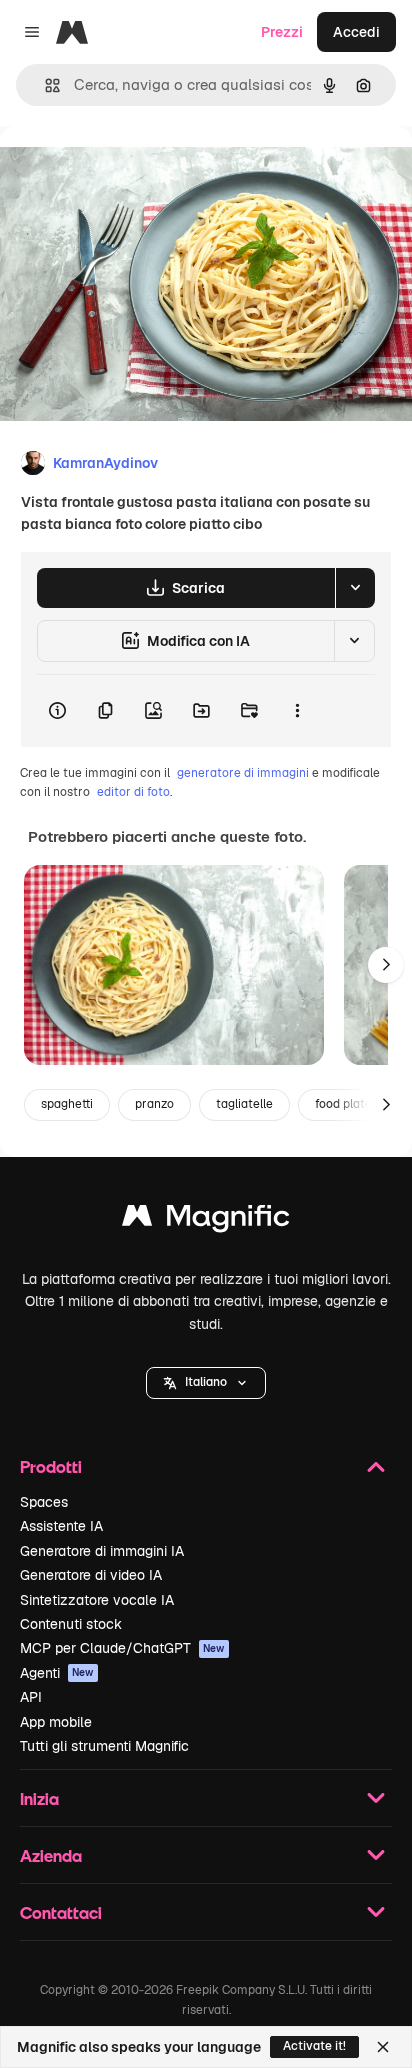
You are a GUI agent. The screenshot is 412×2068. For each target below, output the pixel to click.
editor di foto (133, 792)
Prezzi (282, 32)
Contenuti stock (71, 1624)
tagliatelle (244, 1104)
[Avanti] (386, 965)
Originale (132, 171)
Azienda (51, 1855)
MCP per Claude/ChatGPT (122, 1648)
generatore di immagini (243, 773)
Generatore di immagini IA (102, 1551)
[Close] (383, 2047)
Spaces (44, 1502)
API (31, 1697)
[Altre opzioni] (297, 711)
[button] (206, 1383)
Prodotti (51, 1466)
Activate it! (314, 2046)
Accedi (356, 32)
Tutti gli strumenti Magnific (104, 1746)
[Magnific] (206, 1220)
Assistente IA (61, 1526)
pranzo (154, 1104)
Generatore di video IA (91, 1575)
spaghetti (67, 1104)
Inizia (39, 1798)
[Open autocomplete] (44, 85)
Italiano (206, 1382)
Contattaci (61, 1912)
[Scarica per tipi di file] (355, 588)
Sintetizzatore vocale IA (97, 1600)
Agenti (57, 1673)
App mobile (56, 1722)
